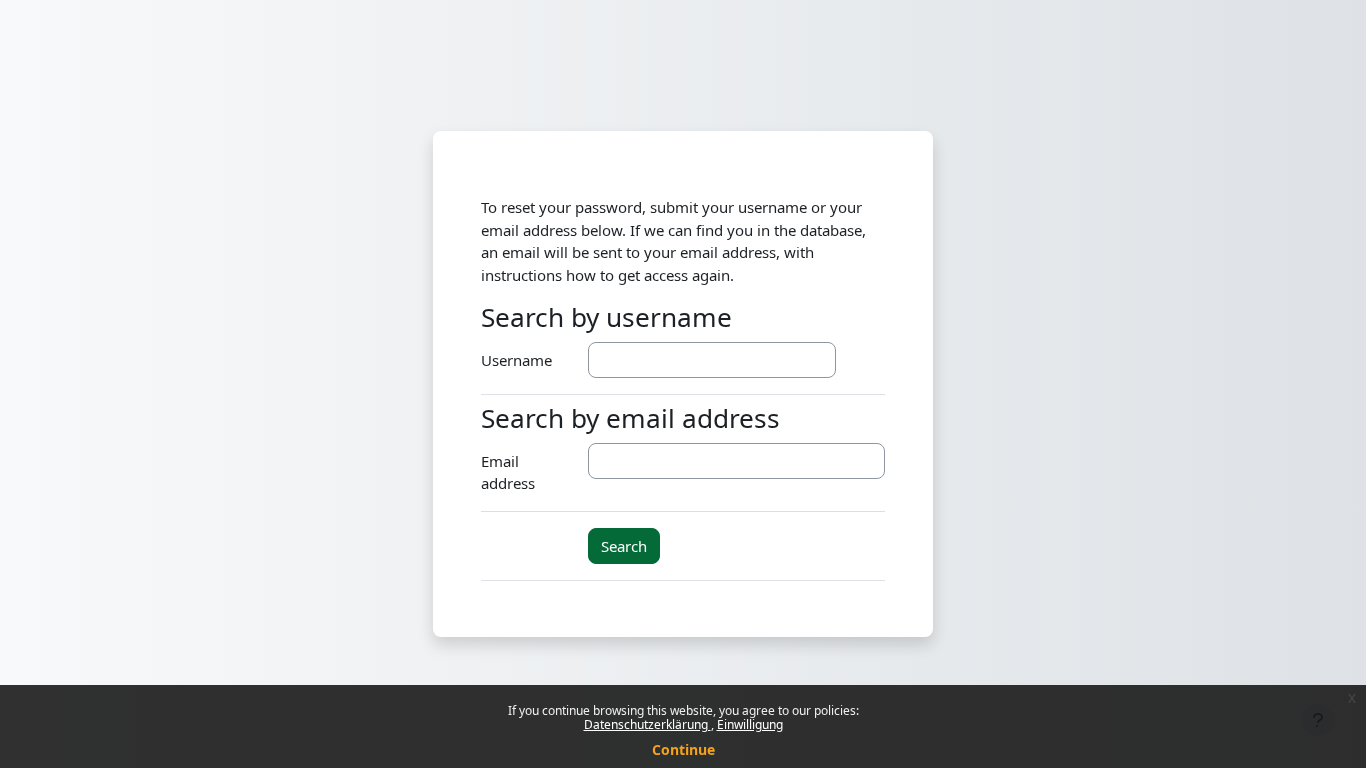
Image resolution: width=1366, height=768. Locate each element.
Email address (508, 472)
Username (516, 360)
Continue (683, 749)
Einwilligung (750, 724)
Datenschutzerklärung (647, 724)
